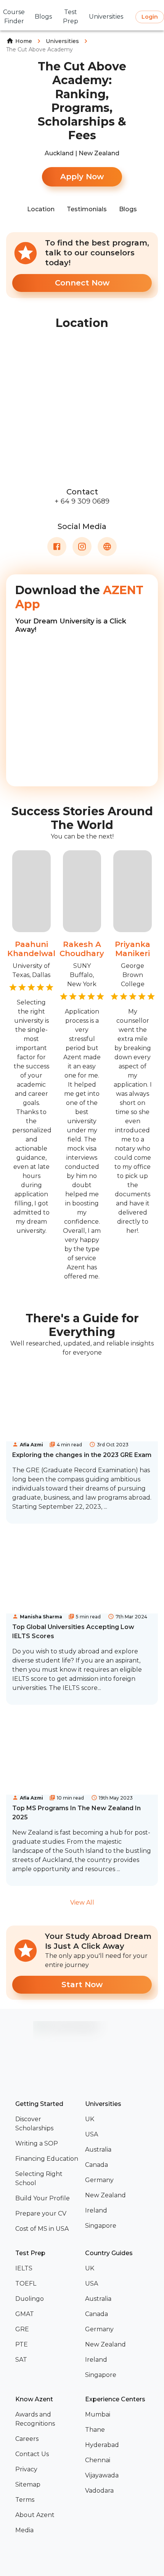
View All (82, 1903)
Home (24, 41)
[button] (47, 2124)
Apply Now (82, 177)
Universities (62, 41)
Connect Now (82, 283)
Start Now (82, 1985)
